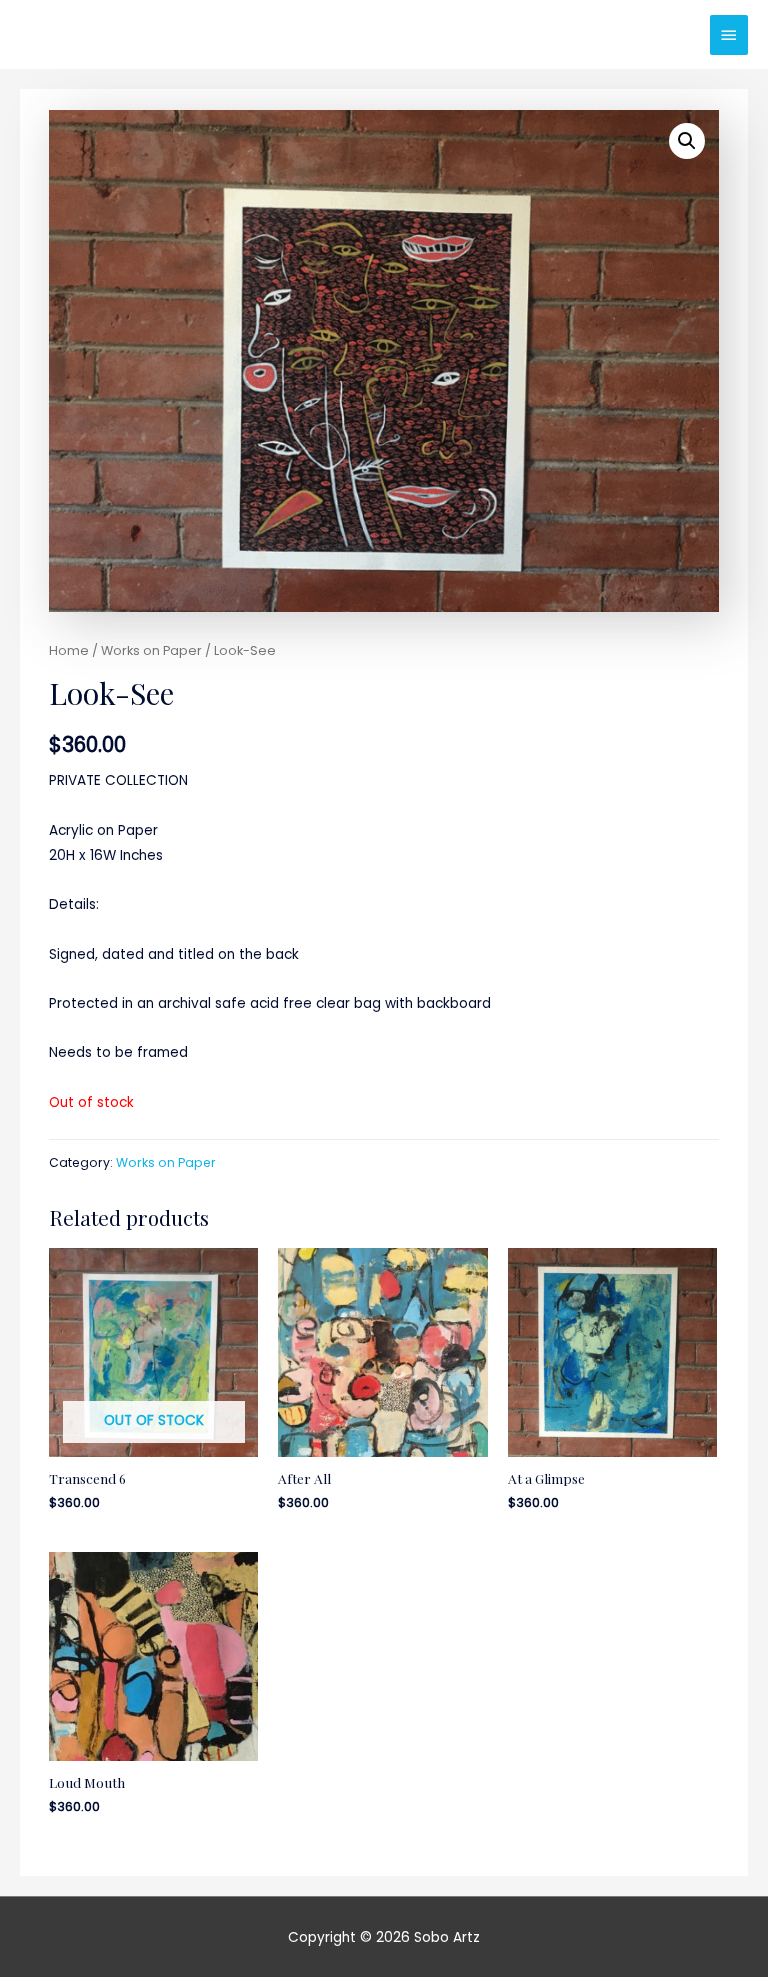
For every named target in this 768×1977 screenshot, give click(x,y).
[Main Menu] (729, 35)
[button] (687, 141)
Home (69, 650)
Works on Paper (151, 650)
